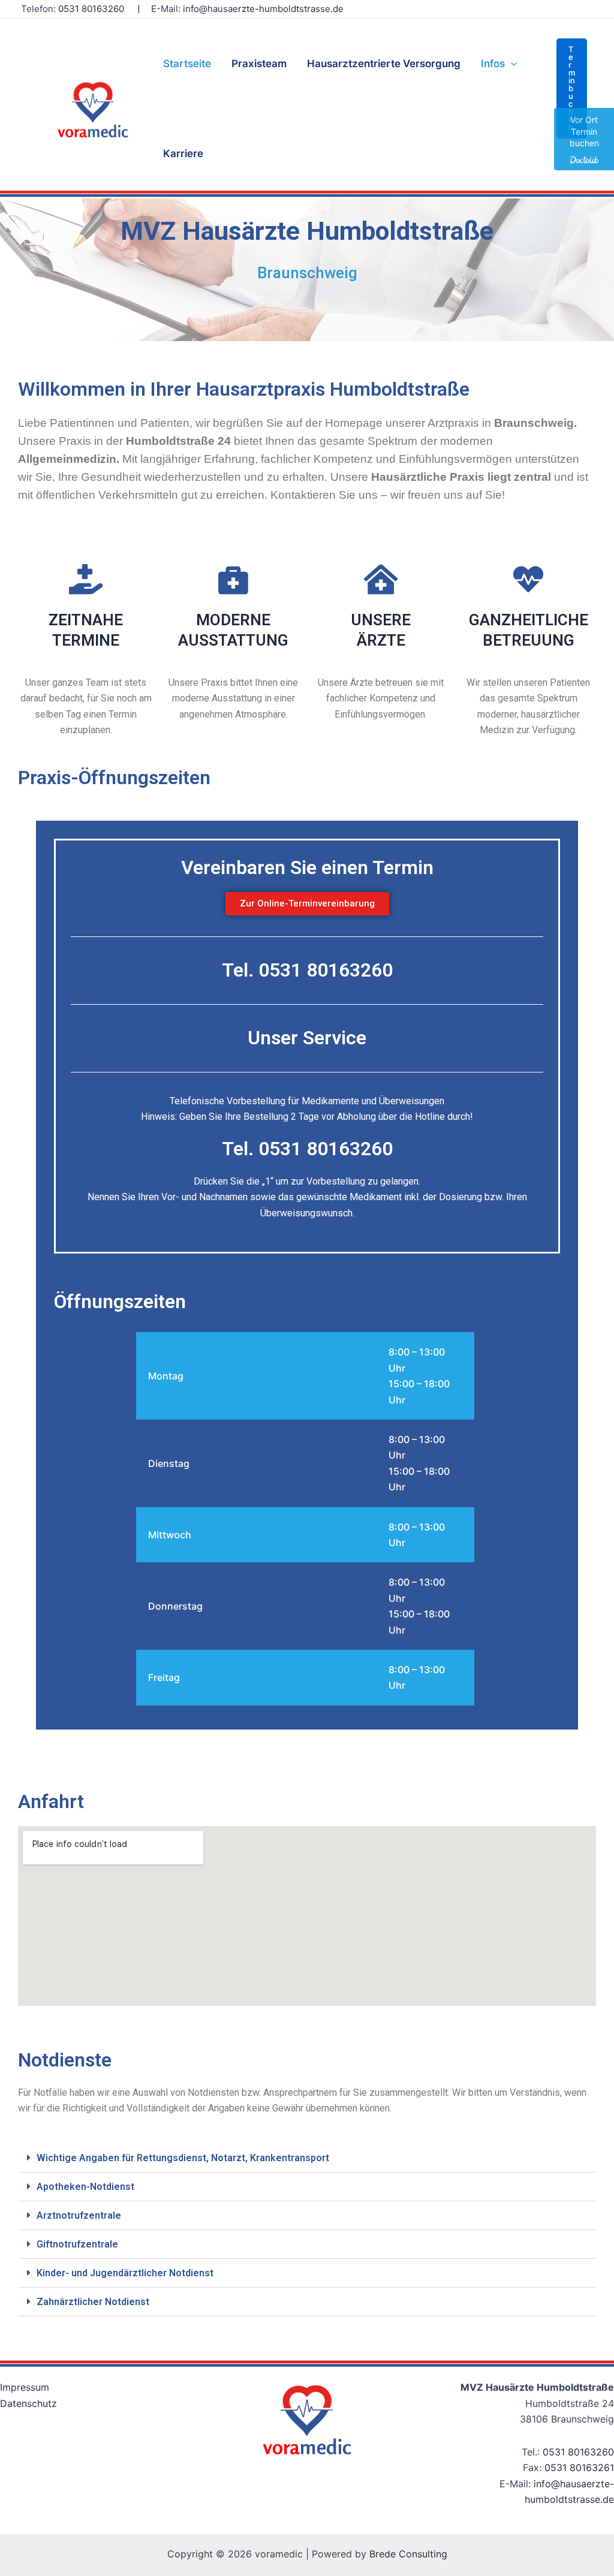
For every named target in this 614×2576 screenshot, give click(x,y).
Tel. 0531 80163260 (307, 970)
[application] (511, 64)
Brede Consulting (408, 2554)
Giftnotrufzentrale (77, 2244)
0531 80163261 (579, 2467)
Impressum (25, 2387)
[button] (572, 88)
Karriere (183, 153)
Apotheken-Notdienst (85, 2187)
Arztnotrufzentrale (79, 2215)
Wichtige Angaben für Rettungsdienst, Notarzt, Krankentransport (183, 2158)
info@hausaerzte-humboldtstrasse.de (263, 9)
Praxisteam (259, 64)
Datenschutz (28, 2403)
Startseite (187, 64)
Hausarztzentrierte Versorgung (384, 64)
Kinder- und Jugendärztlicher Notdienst (125, 2273)
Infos (493, 64)
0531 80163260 (578, 2452)
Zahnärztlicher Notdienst (93, 2302)
